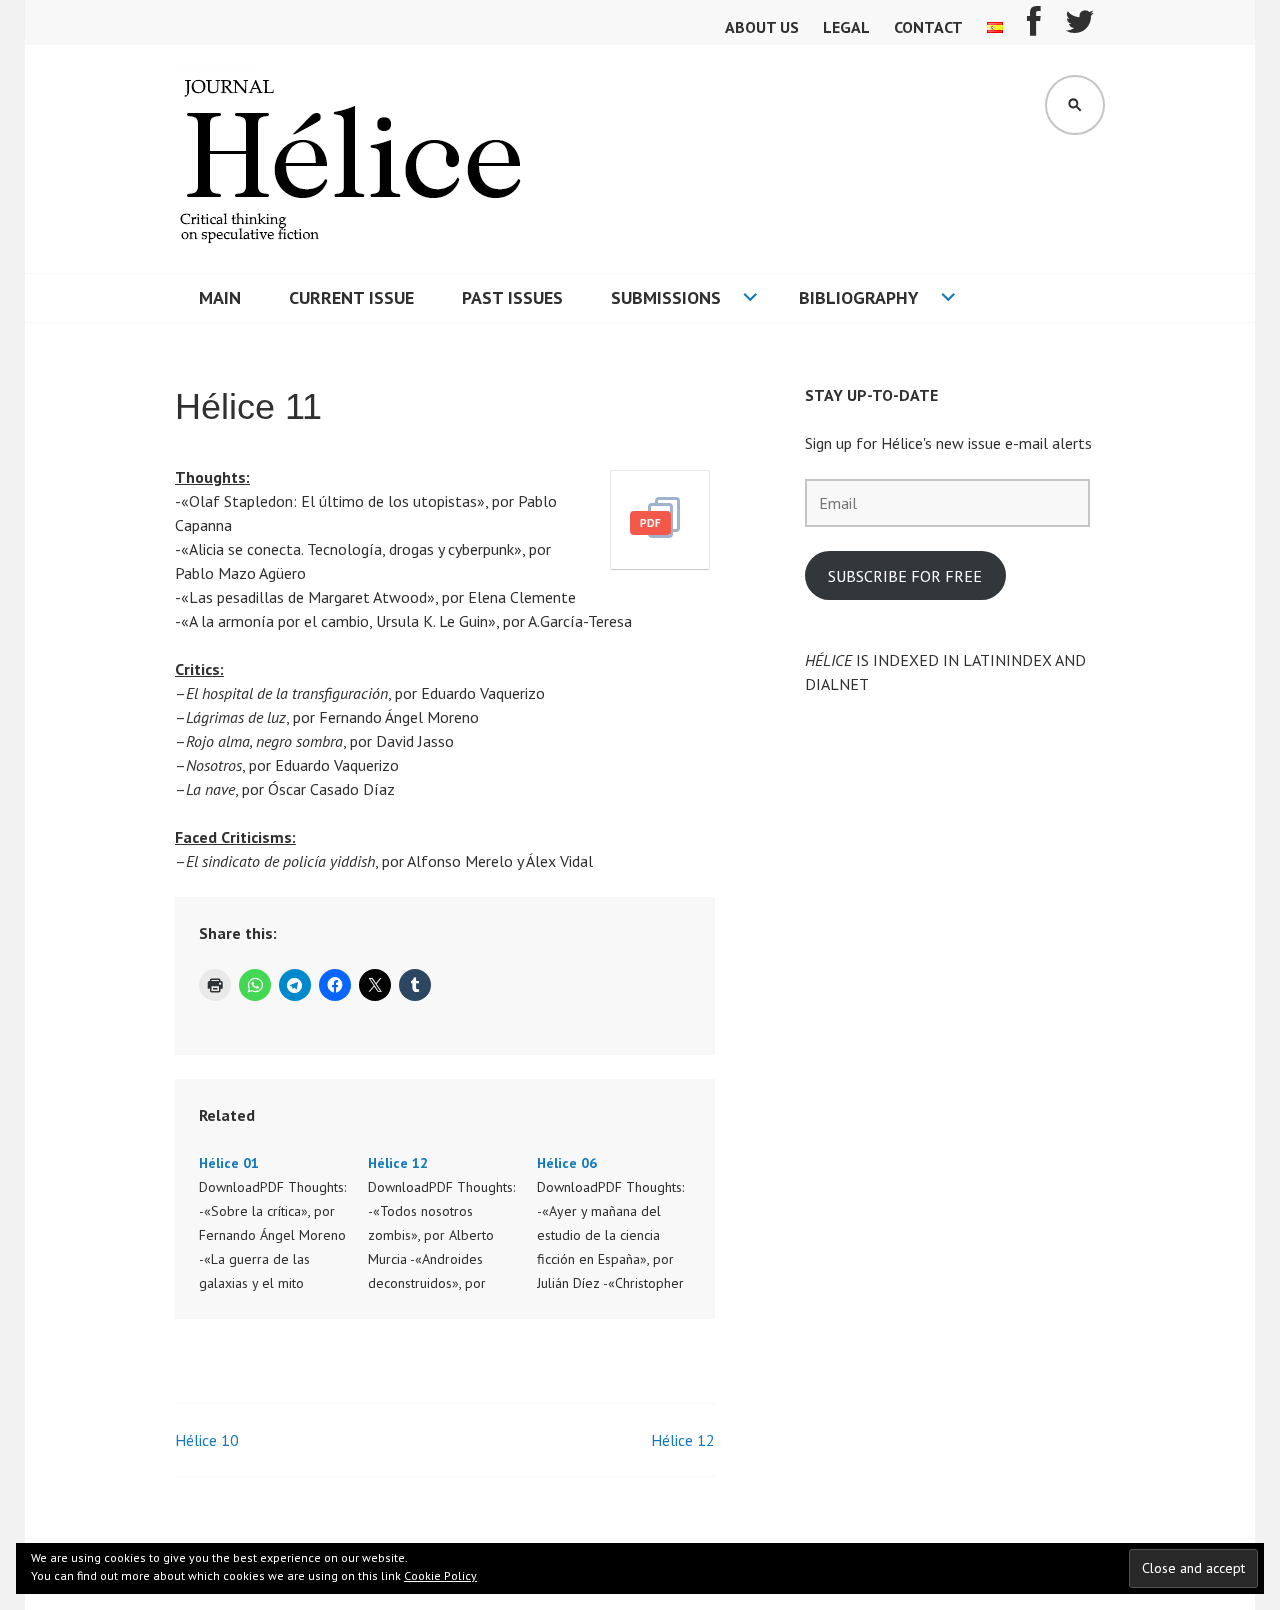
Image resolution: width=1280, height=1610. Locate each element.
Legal (846, 27)
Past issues (512, 297)
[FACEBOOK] (1034, 28)
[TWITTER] (1080, 28)
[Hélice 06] (621, 1223)
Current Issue (351, 297)
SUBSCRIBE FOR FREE (905, 576)
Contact (928, 27)
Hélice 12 (683, 1440)
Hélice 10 (207, 1440)
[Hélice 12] (452, 1223)
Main (220, 297)
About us (762, 27)
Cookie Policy (440, 1575)
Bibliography (859, 297)
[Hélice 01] (283, 1223)
